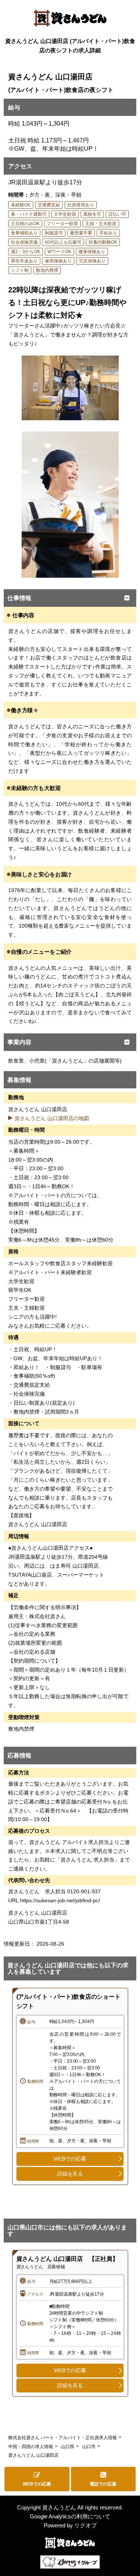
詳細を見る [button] (70, 2174)
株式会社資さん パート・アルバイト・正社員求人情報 (63, 2438)
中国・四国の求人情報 (31, 2447)
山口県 (68, 2447)
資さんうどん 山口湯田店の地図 (52, 1118)
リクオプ (85, 2525)
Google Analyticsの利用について (70, 2516)
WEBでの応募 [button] (70, 2159)
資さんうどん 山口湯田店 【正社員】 (67, 2259)
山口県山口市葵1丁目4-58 (41, 1922)
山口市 (89, 2447)
